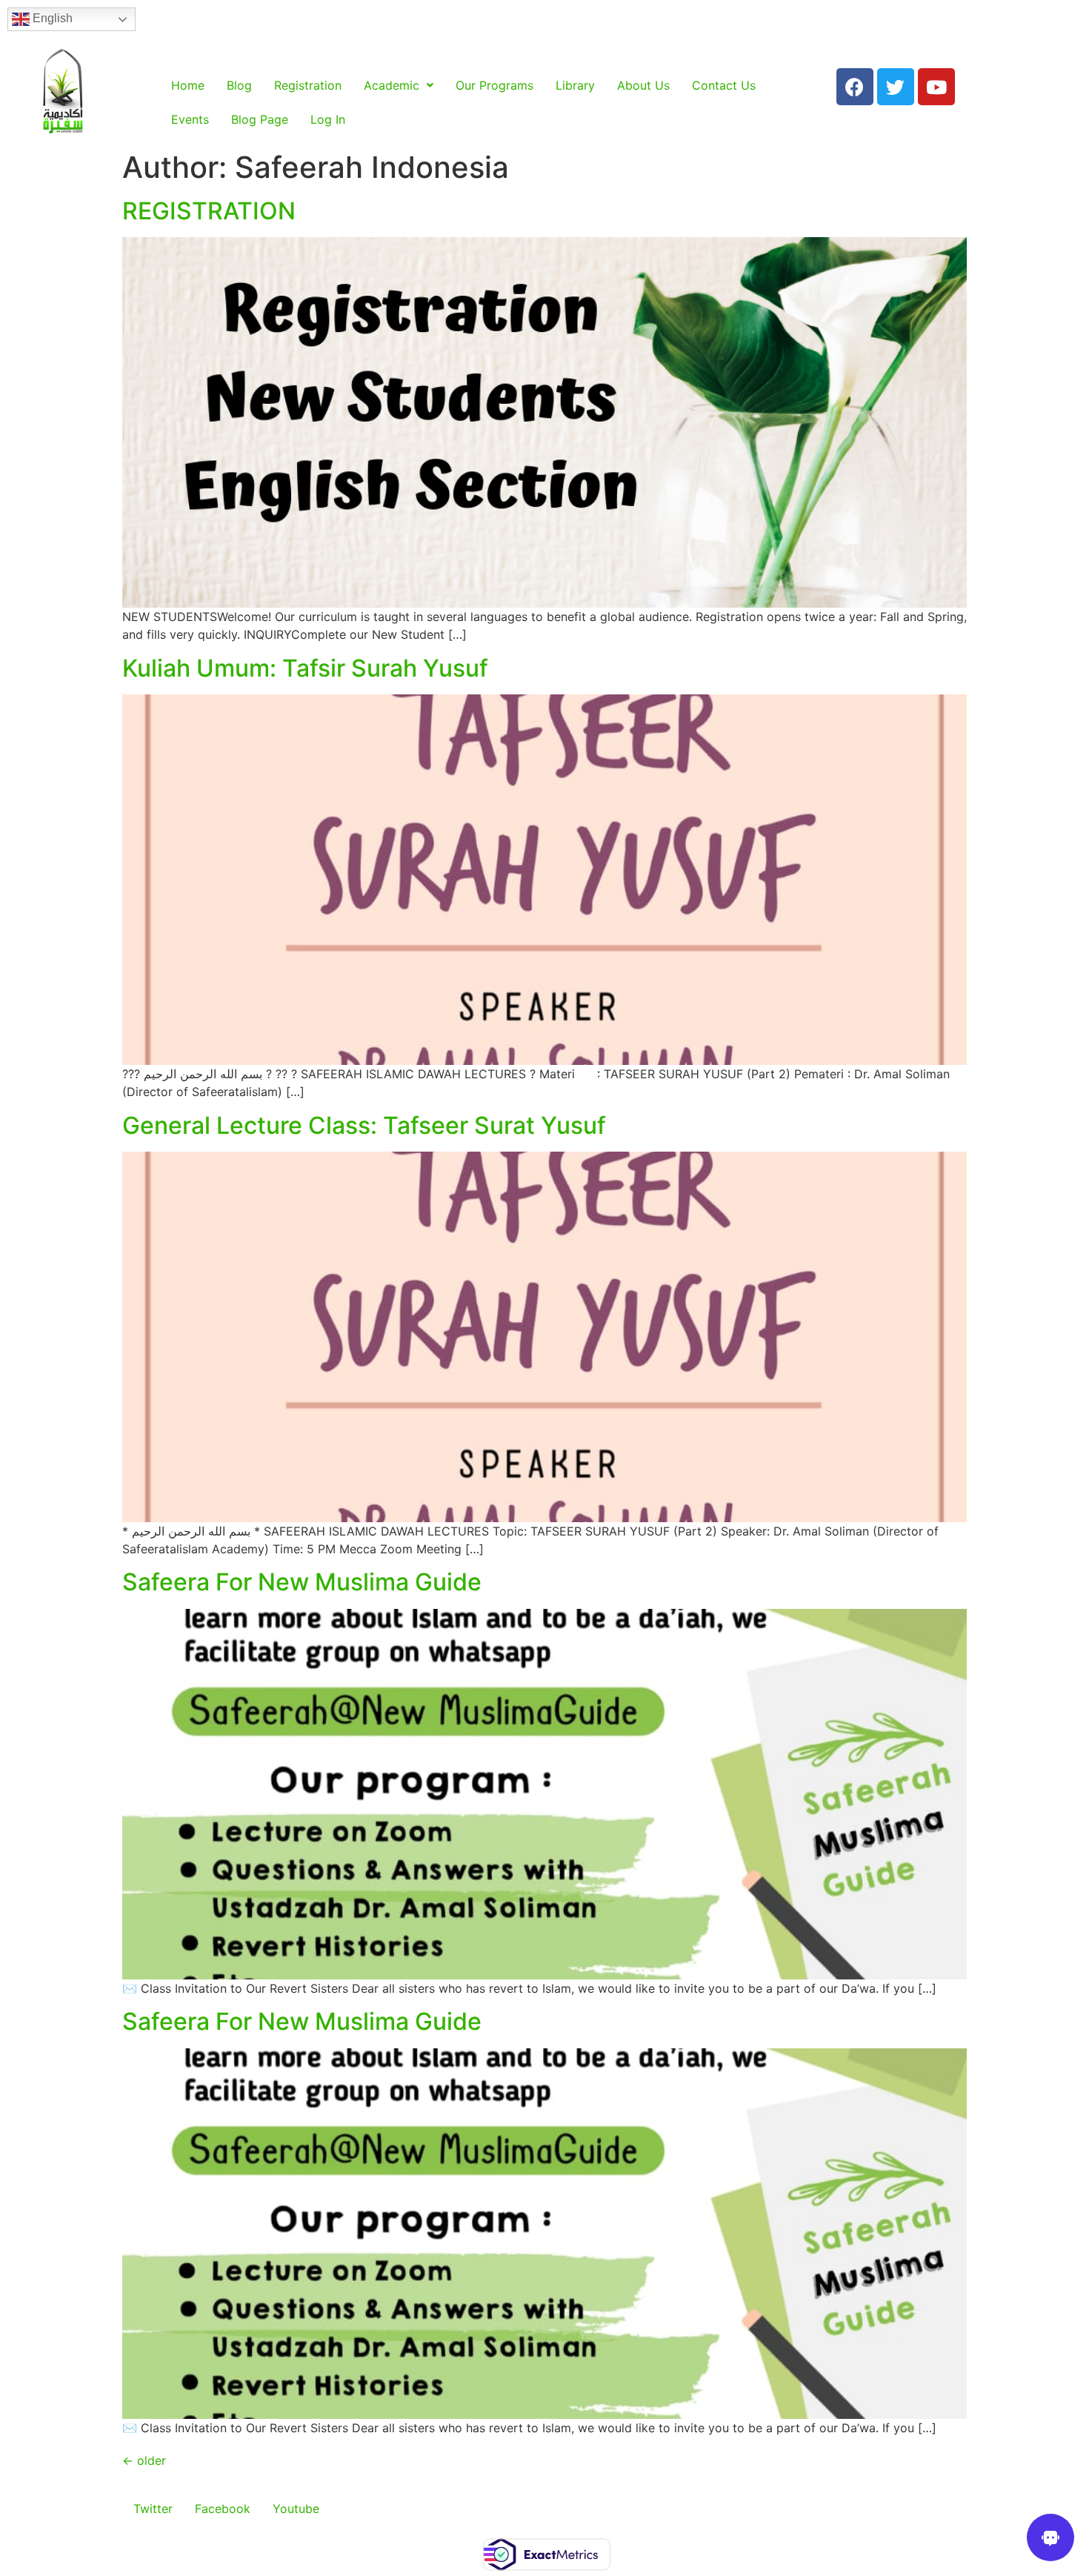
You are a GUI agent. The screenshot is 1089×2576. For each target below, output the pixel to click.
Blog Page (260, 119)
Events (190, 119)
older (144, 2460)
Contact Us (724, 85)
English (51, 18)
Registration (308, 85)
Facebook (223, 2509)
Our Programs (494, 85)
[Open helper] (1050, 2537)
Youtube (296, 2509)
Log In (328, 119)
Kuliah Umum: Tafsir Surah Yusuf (305, 668)
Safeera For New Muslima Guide (302, 1582)
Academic (392, 85)
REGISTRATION (209, 211)
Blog (239, 85)
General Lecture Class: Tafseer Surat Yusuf (364, 1125)
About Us (643, 85)
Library (575, 85)
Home (188, 85)
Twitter (153, 2509)
